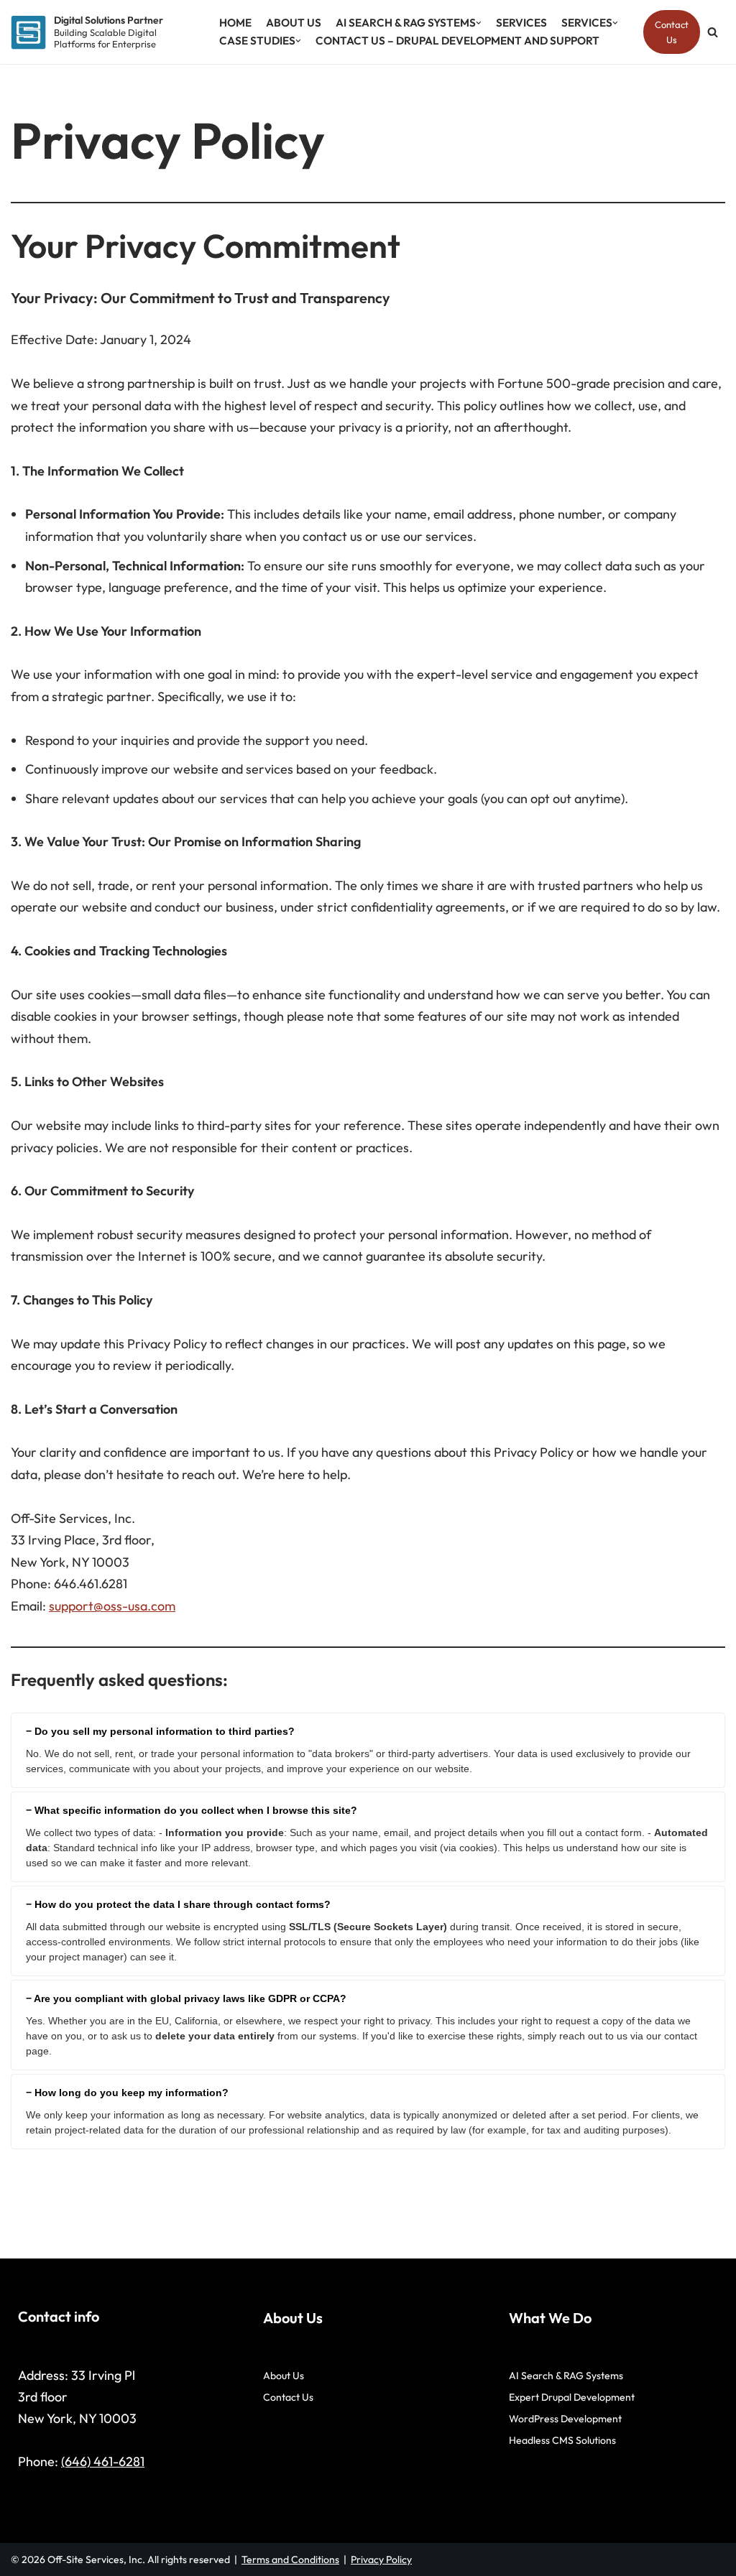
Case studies (257, 41)
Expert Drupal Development (572, 2397)
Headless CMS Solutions (562, 2440)
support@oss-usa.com (112, 1606)
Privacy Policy (381, 2559)
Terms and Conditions (290, 2559)
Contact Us (672, 32)
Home (235, 23)
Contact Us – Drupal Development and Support (457, 41)
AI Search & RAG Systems (406, 23)
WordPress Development (565, 2419)
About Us (294, 23)
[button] (479, 23)
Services (521, 23)
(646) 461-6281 (103, 2461)
